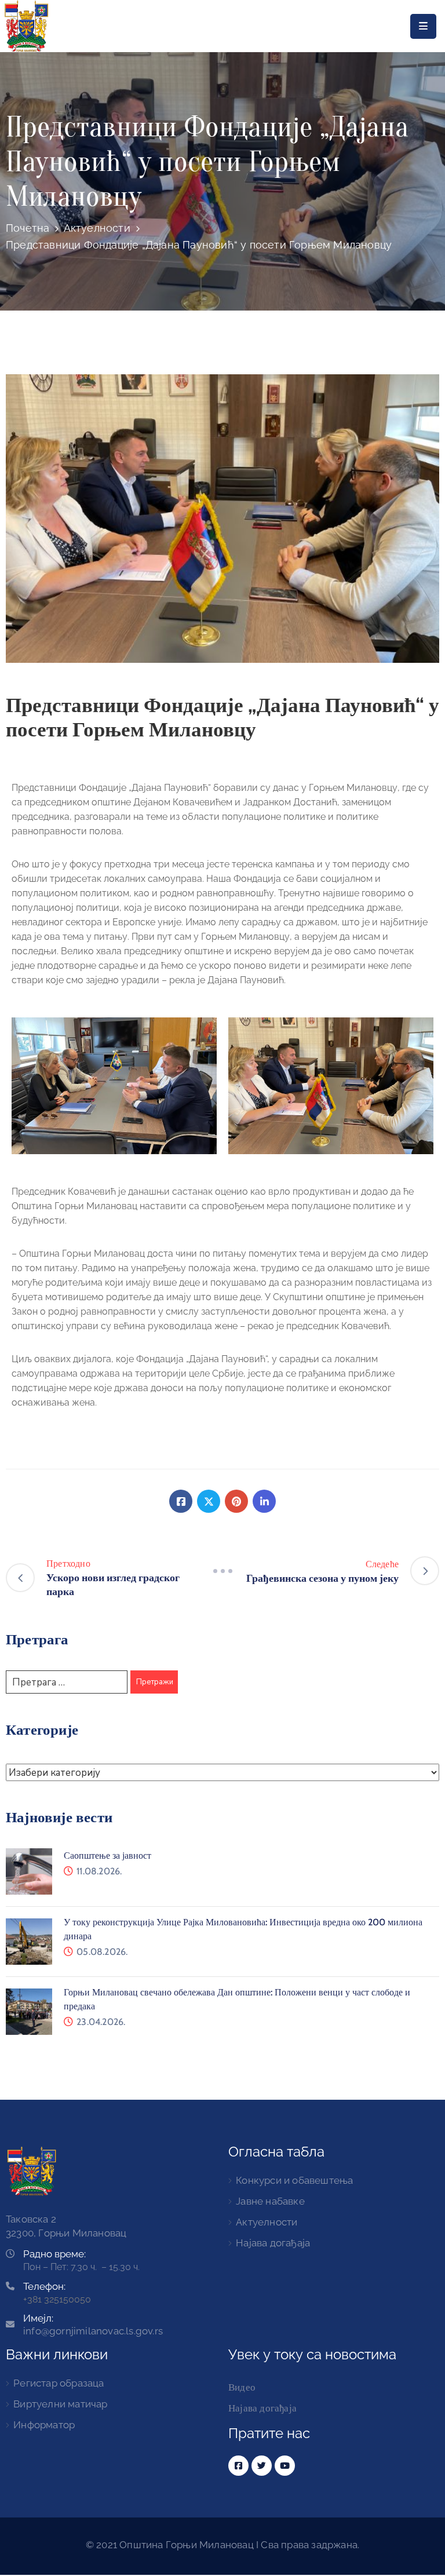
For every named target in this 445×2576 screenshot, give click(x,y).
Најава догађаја (273, 2243)
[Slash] (222, 1571)
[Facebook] (181, 1501)
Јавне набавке (270, 2201)
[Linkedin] (264, 1501)
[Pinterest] (236, 1501)
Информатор (44, 2425)
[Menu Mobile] (423, 26)
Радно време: (54, 2254)
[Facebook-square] (238, 2466)
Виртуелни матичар (60, 2404)
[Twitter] (209, 1501)
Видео (242, 2387)
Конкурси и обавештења (294, 2180)
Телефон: (44, 2286)
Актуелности (97, 228)
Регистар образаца (59, 2383)
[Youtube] (285, 2466)
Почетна (28, 228)
